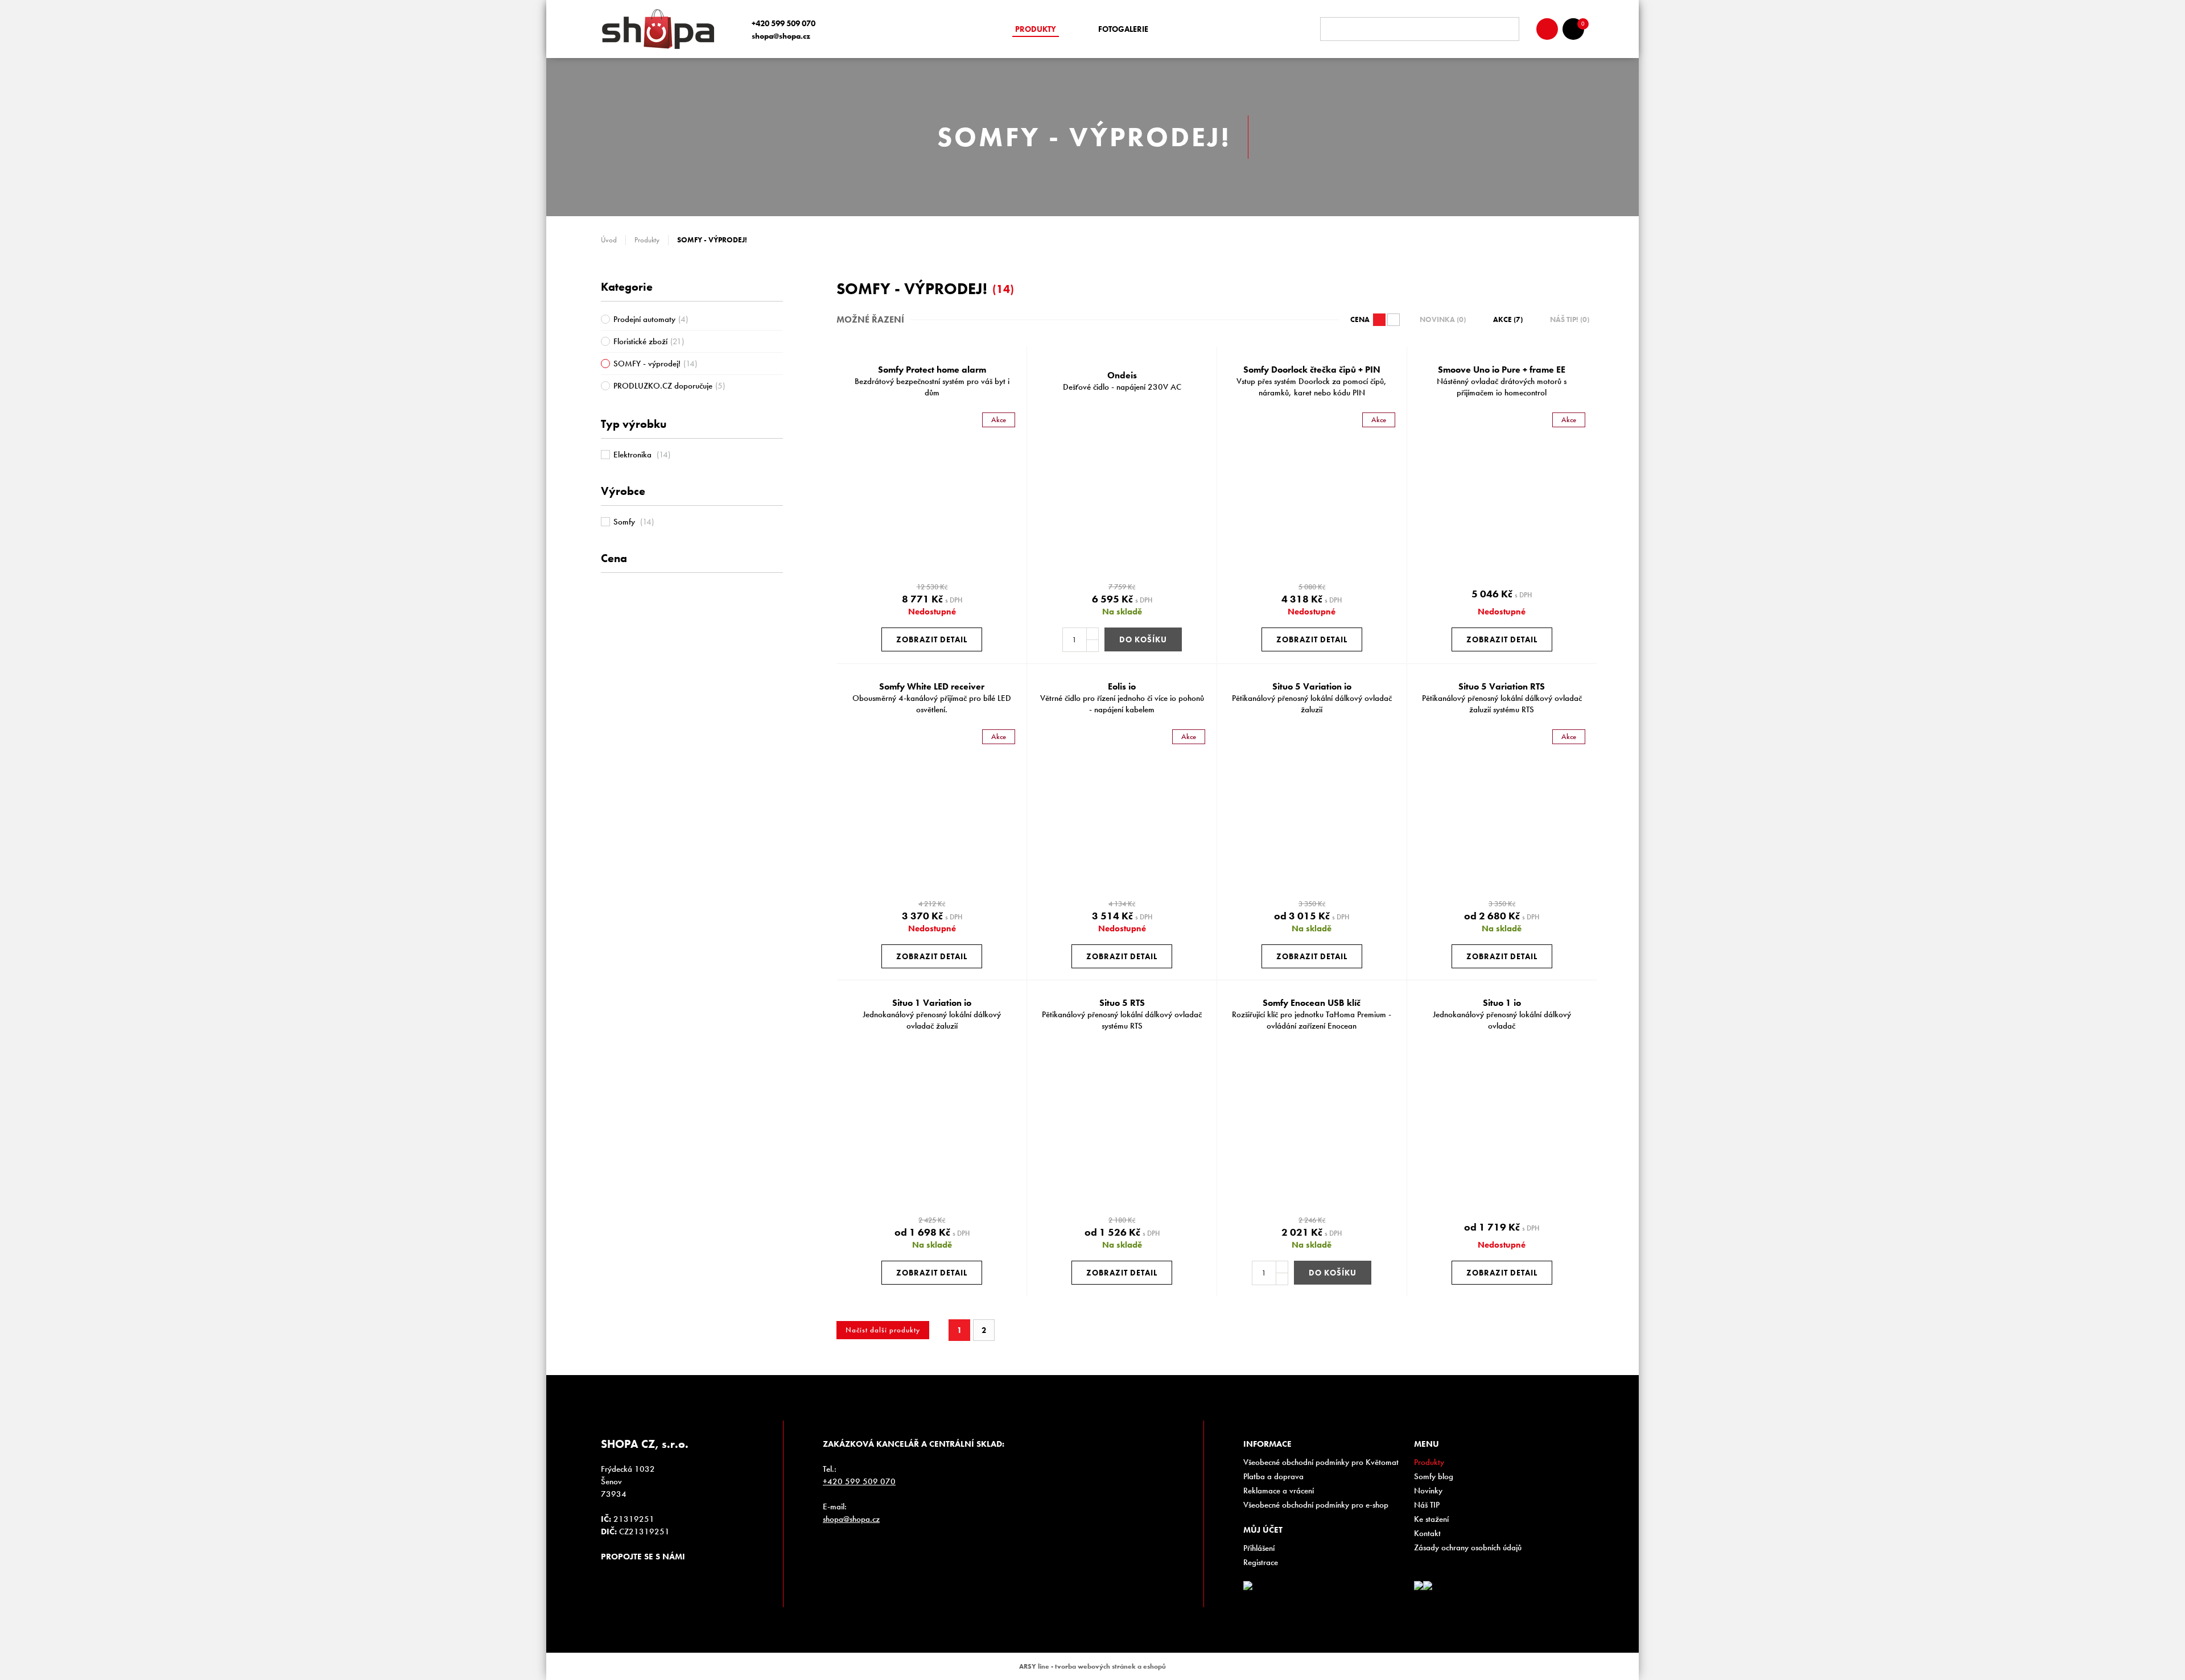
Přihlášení (1259, 1548)
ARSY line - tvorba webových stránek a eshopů (1092, 1666)
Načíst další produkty (883, 1330)
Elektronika (642, 455)
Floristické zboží (649, 341)
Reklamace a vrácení (1279, 1491)
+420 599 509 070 (784, 23)
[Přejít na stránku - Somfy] (1419, 1586)
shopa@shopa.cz (781, 36)
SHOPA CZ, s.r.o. (662, 29)
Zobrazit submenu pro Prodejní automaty (777, 319)
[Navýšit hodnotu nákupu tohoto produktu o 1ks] (1092, 634)
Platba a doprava (1273, 1476)
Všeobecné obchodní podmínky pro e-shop (1316, 1505)
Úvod (609, 240)
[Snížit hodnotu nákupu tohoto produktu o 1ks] (1092, 646)
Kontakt (1427, 1533)
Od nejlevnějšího (1394, 320)
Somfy (634, 522)
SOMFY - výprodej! (655, 364)
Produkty (1036, 29)
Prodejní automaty (651, 319)
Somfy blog (1434, 1476)
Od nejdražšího (1379, 320)
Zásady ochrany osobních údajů (1468, 1547)
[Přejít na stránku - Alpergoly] (1428, 1586)
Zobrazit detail (932, 639)
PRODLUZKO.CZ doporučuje (669, 386)
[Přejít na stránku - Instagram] (609, 1577)
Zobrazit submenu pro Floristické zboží (777, 341)
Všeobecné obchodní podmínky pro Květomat (1321, 1462)
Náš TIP (1427, 1505)
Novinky (1428, 1491)
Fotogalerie (1123, 29)
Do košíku (1143, 639)
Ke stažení (1431, 1519)
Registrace (1261, 1562)
